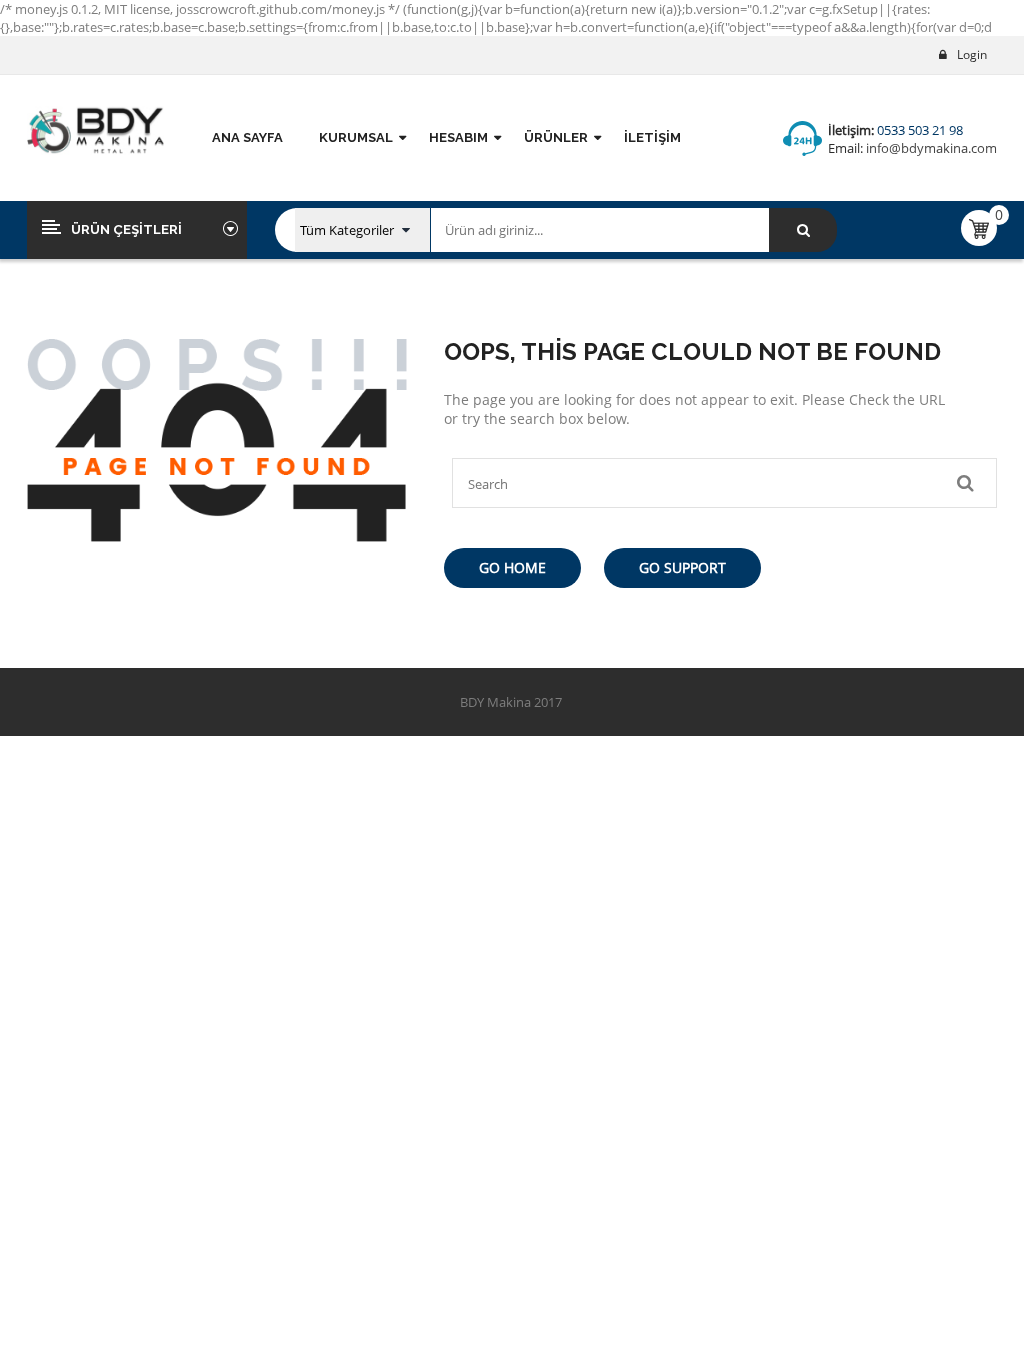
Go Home (512, 567)
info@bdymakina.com (930, 148)
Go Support (682, 567)
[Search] (803, 230)
